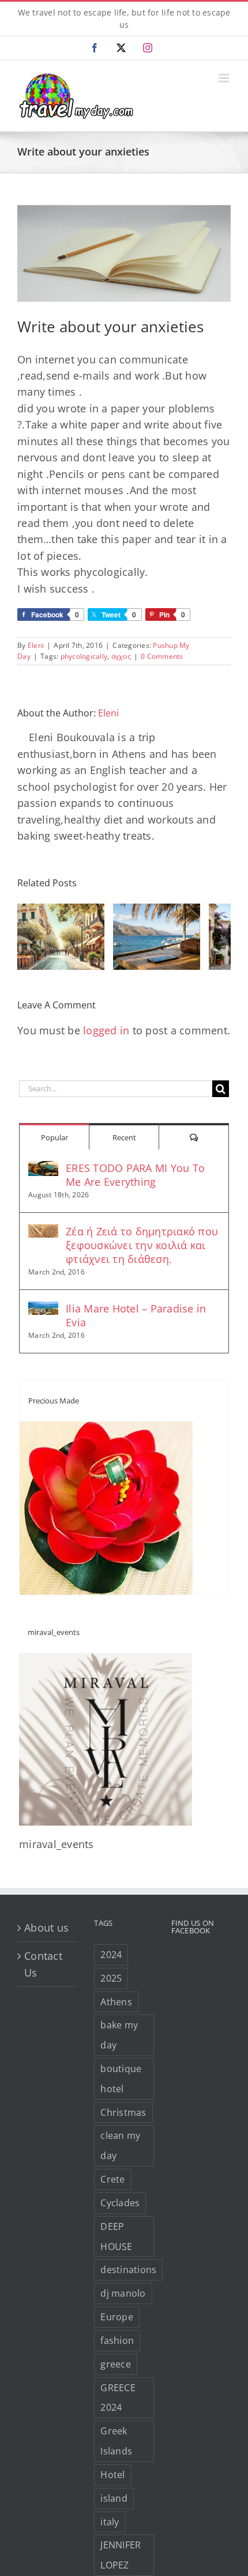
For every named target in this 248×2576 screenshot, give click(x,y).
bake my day (119, 2035)
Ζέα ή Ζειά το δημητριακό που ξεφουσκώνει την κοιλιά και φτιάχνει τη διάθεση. (142, 1245)
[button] (26, 937)
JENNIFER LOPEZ (121, 2555)
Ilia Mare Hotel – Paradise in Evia (136, 1315)
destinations (128, 2270)
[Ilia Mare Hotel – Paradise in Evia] (43, 1310)
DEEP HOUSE (116, 2237)
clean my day (120, 2146)
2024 (111, 1955)
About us (46, 1928)
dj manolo (123, 2293)
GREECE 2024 (118, 2398)
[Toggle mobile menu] (225, 78)
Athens (116, 2002)
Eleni (36, 645)
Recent (124, 1137)
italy (110, 2522)
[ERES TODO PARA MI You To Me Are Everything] (43, 1169)
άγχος (121, 656)
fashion (117, 2340)
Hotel (112, 2475)
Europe (117, 2317)
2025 (111, 1978)
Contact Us (43, 1964)
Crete (112, 2179)
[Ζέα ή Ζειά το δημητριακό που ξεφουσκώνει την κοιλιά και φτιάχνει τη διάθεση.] (43, 1232)
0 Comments (162, 656)
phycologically (84, 656)
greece (116, 2364)
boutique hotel (121, 2079)
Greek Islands (116, 2441)
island (114, 2498)
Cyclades (120, 2203)
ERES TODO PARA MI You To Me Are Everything (135, 1175)
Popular (55, 1137)
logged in (106, 1030)
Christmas (123, 2112)
